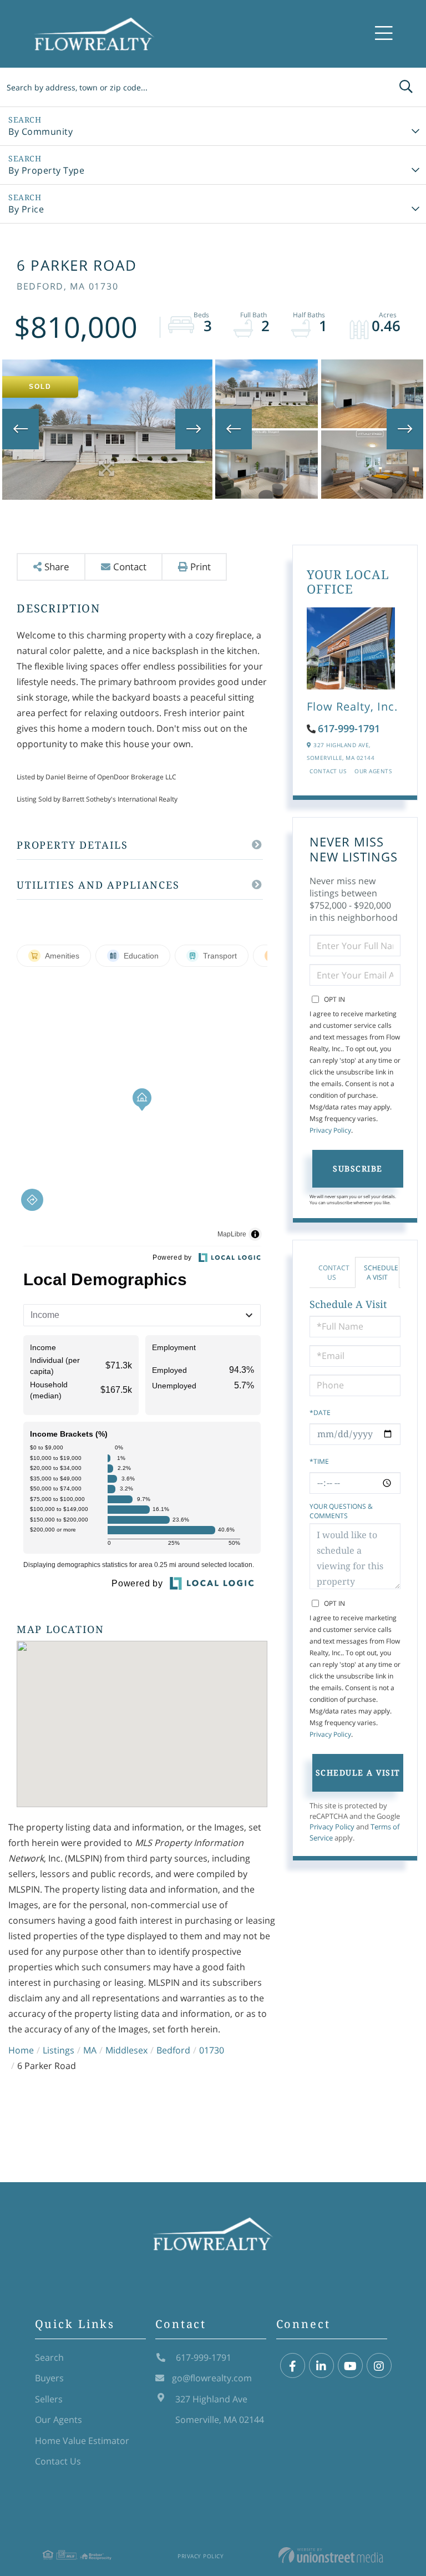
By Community (40, 131)
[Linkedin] (321, 2366)
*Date (320, 1413)
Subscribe (358, 1168)
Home (21, 2050)
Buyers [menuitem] (49, 2378)
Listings (59, 2050)
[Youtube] (350, 2366)
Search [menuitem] (49, 2357)
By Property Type (46, 170)
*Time (319, 1461)
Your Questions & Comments (341, 1511)
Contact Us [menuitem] (58, 2461)
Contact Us (328, 771)
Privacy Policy (330, 1130)
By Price (26, 209)
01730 (212, 2050)
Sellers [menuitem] (49, 2399)
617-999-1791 (349, 728)
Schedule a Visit (381, 1272)
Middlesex (126, 2050)
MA (90, 2050)
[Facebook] (293, 2366)
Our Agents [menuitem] (59, 2420)
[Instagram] (379, 2366)
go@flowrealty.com (212, 2378)
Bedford (173, 2050)
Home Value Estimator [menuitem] (82, 2441)
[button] (406, 87)
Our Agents (373, 771)
